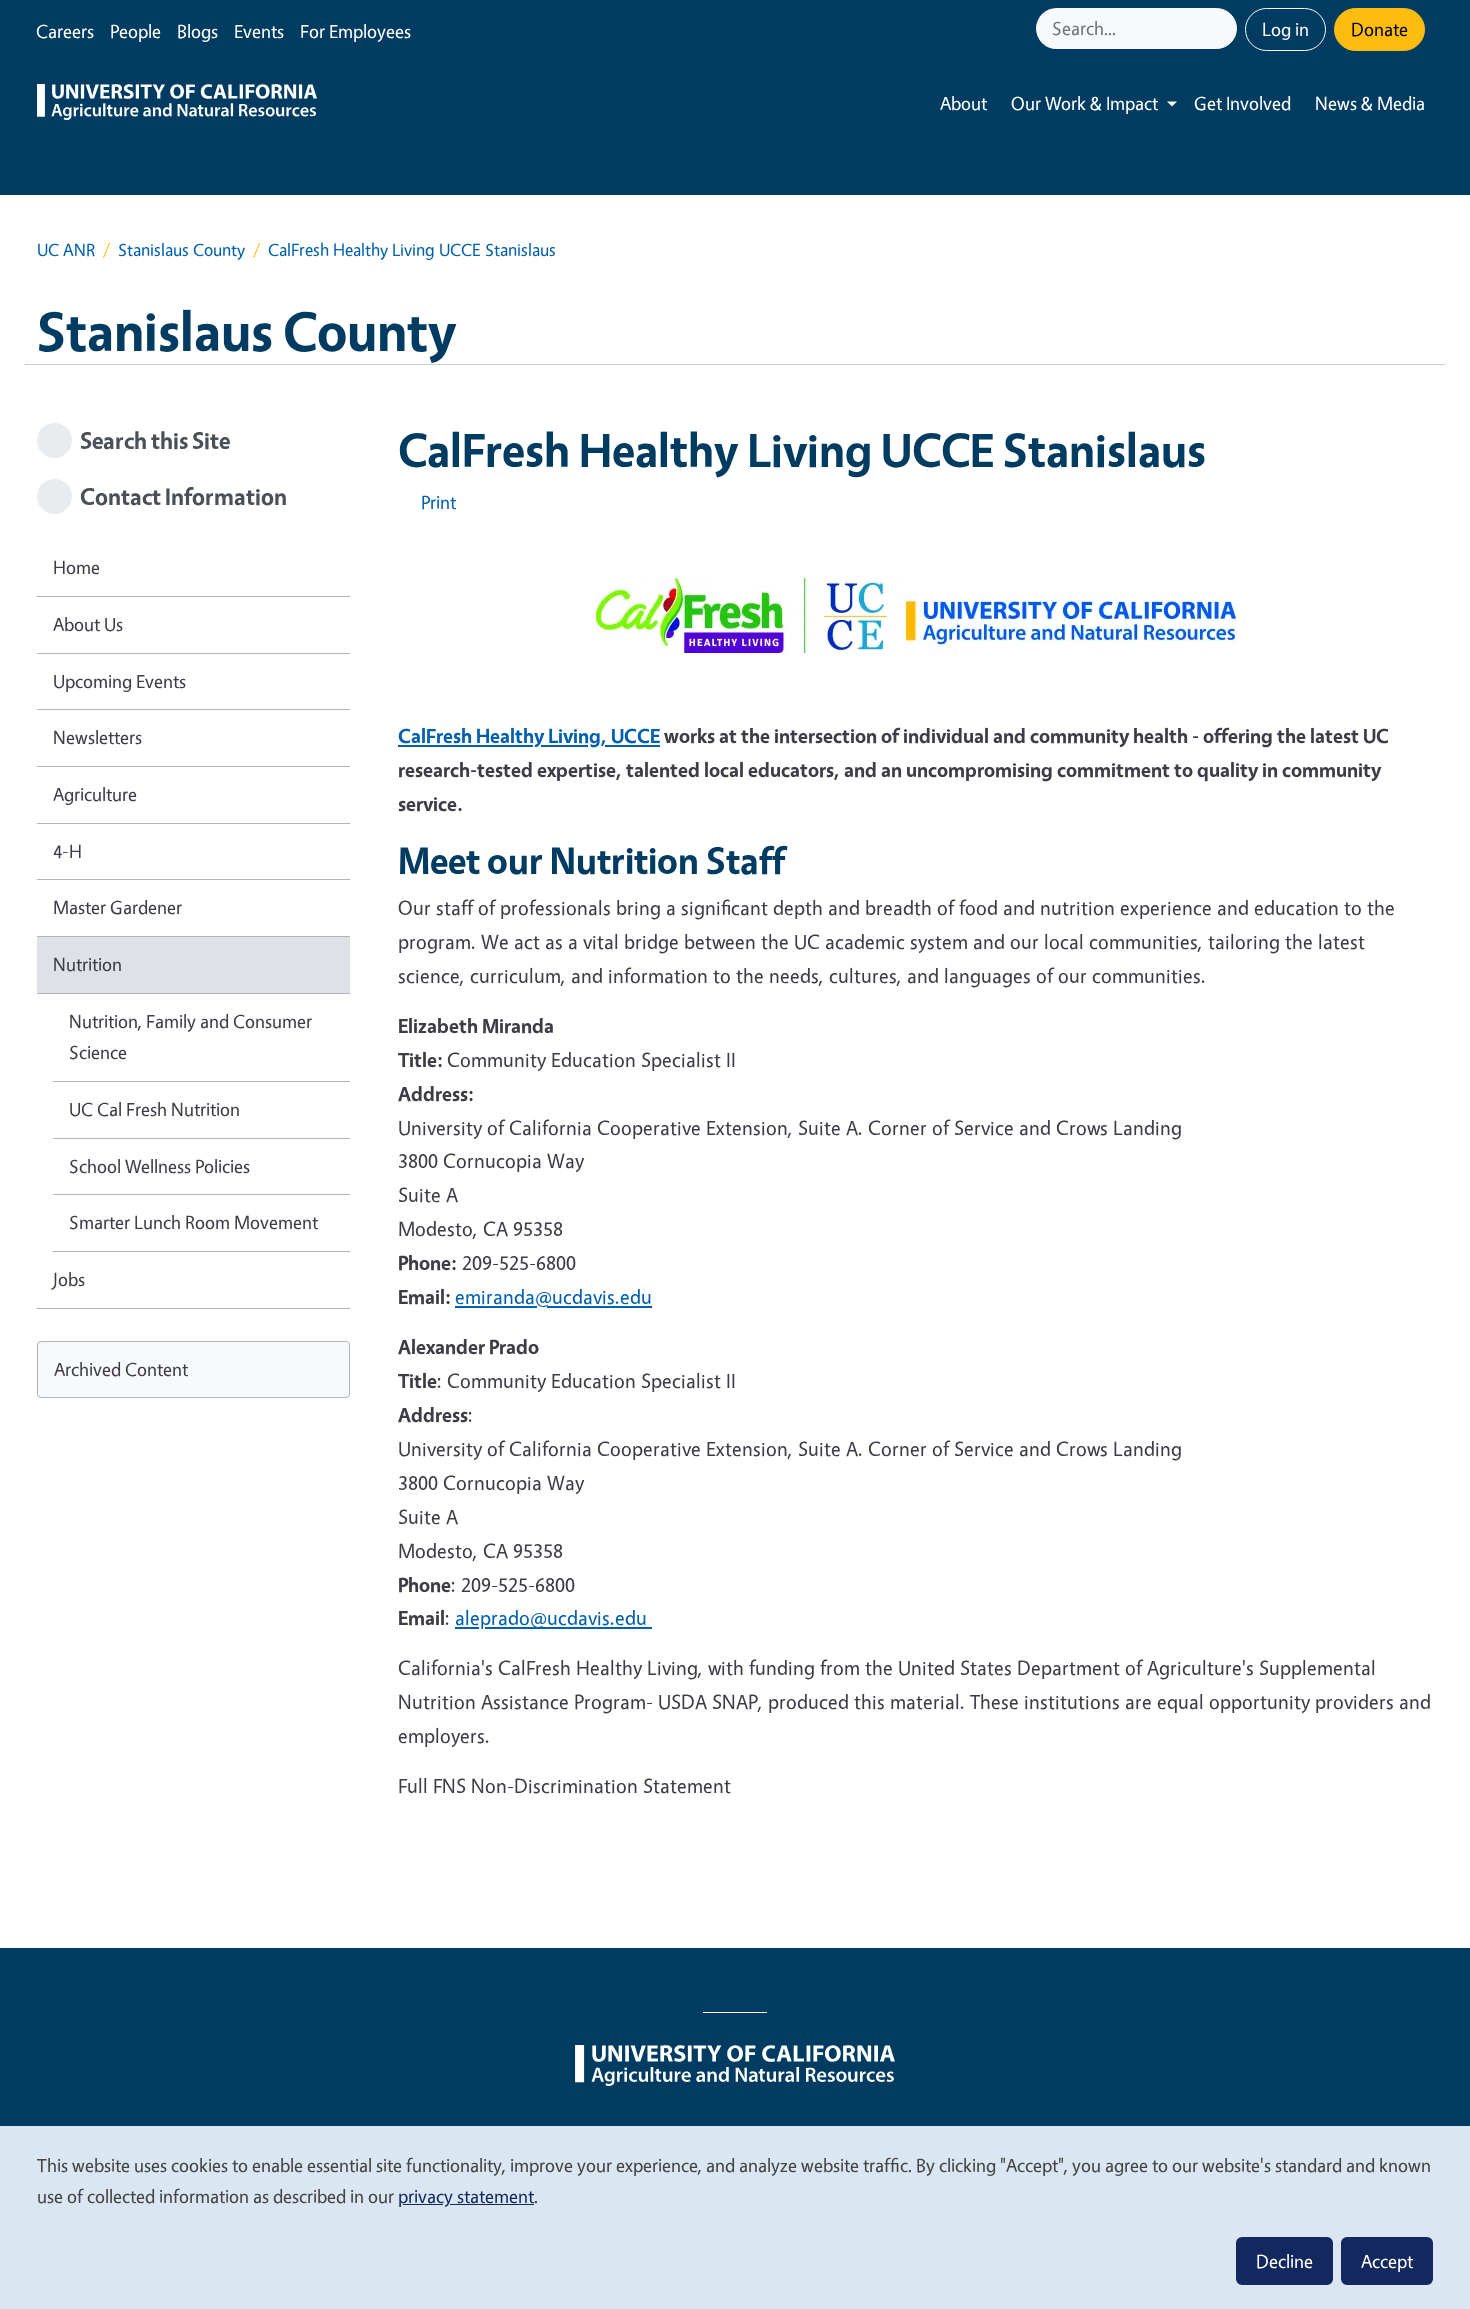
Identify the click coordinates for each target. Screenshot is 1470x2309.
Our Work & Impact (1084, 103)
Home (76, 567)
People (135, 31)
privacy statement (466, 2196)
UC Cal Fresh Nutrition (154, 1109)
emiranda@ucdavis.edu (553, 1296)
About (963, 103)
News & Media (1370, 103)
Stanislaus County (181, 249)
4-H (67, 851)
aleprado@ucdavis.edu (553, 1617)
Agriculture (95, 794)
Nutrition (87, 964)
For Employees (355, 31)
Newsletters (97, 737)
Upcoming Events (119, 681)
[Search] (1224, 28)
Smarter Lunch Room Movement (193, 1222)
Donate (1379, 29)
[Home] (177, 104)
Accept (1387, 2261)
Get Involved (1242, 103)
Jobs (69, 1279)
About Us (88, 624)
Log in (1285, 29)
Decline (1284, 2261)
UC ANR (66, 249)
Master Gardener (117, 907)
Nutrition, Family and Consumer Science (190, 1037)
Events (259, 31)
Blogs (197, 31)
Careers (65, 31)
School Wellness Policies (159, 1166)
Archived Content (121, 1369)
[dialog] (735, 2216)
